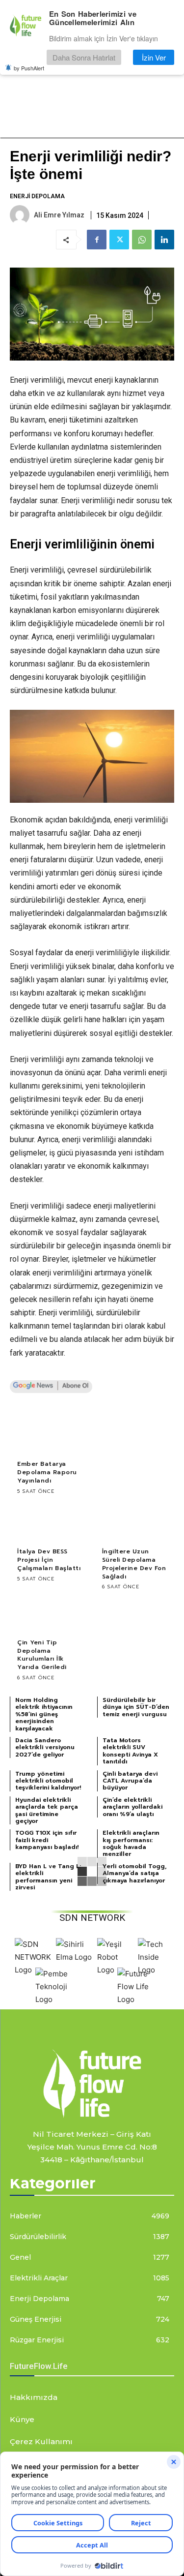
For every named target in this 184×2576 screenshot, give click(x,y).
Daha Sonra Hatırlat (84, 57)
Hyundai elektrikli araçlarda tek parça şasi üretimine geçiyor (47, 1810)
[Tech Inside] (156, 1970)
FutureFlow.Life (39, 2366)
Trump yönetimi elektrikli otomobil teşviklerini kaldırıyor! (48, 1781)
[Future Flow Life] (135, 1999)
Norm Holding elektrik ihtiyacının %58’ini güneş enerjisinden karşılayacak (44, 1714)
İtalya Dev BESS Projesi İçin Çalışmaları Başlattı (49, 1560)
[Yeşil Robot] (115, 1970)
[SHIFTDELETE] (33, 1970)
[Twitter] (119, 240)
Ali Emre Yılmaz (59, 215)
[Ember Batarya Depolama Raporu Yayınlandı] (50, 1435)
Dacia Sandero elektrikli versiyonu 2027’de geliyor (45, 1747)
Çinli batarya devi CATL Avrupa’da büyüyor (130, 1781)
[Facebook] (97, 240)
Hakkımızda (34, 2397)
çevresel (143, 1219)
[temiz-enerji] (92, 2083)
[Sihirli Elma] (74, 1957)
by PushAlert (29, 68)
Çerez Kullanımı (41, 2441)
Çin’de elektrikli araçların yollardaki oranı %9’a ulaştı (132, 1807)
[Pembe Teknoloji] (53, 1999)
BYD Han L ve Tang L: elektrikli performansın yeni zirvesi (48, 1877)
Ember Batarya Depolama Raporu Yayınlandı (47, 1472)
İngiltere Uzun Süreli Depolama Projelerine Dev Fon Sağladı (134, 1564)
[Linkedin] (164, 240)
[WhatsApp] (142, 240)
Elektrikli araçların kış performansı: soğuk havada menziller (131, 1843)
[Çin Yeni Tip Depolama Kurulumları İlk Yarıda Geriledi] (50, 1613)
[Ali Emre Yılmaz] (21, 215)
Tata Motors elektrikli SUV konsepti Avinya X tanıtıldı (130, 1751)
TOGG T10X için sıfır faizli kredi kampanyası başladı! (47, 1840)
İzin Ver (154, 57)
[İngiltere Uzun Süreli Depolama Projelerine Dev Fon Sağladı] (135, 1523)
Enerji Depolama (37, 196)
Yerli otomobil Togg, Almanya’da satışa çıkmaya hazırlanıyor (135, 1873)
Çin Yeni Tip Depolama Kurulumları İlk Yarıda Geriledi (42, 1655)
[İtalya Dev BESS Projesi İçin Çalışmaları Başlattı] (50, 1523)
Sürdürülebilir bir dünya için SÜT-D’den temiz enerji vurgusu (136, 1707)
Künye (22, 2419)
